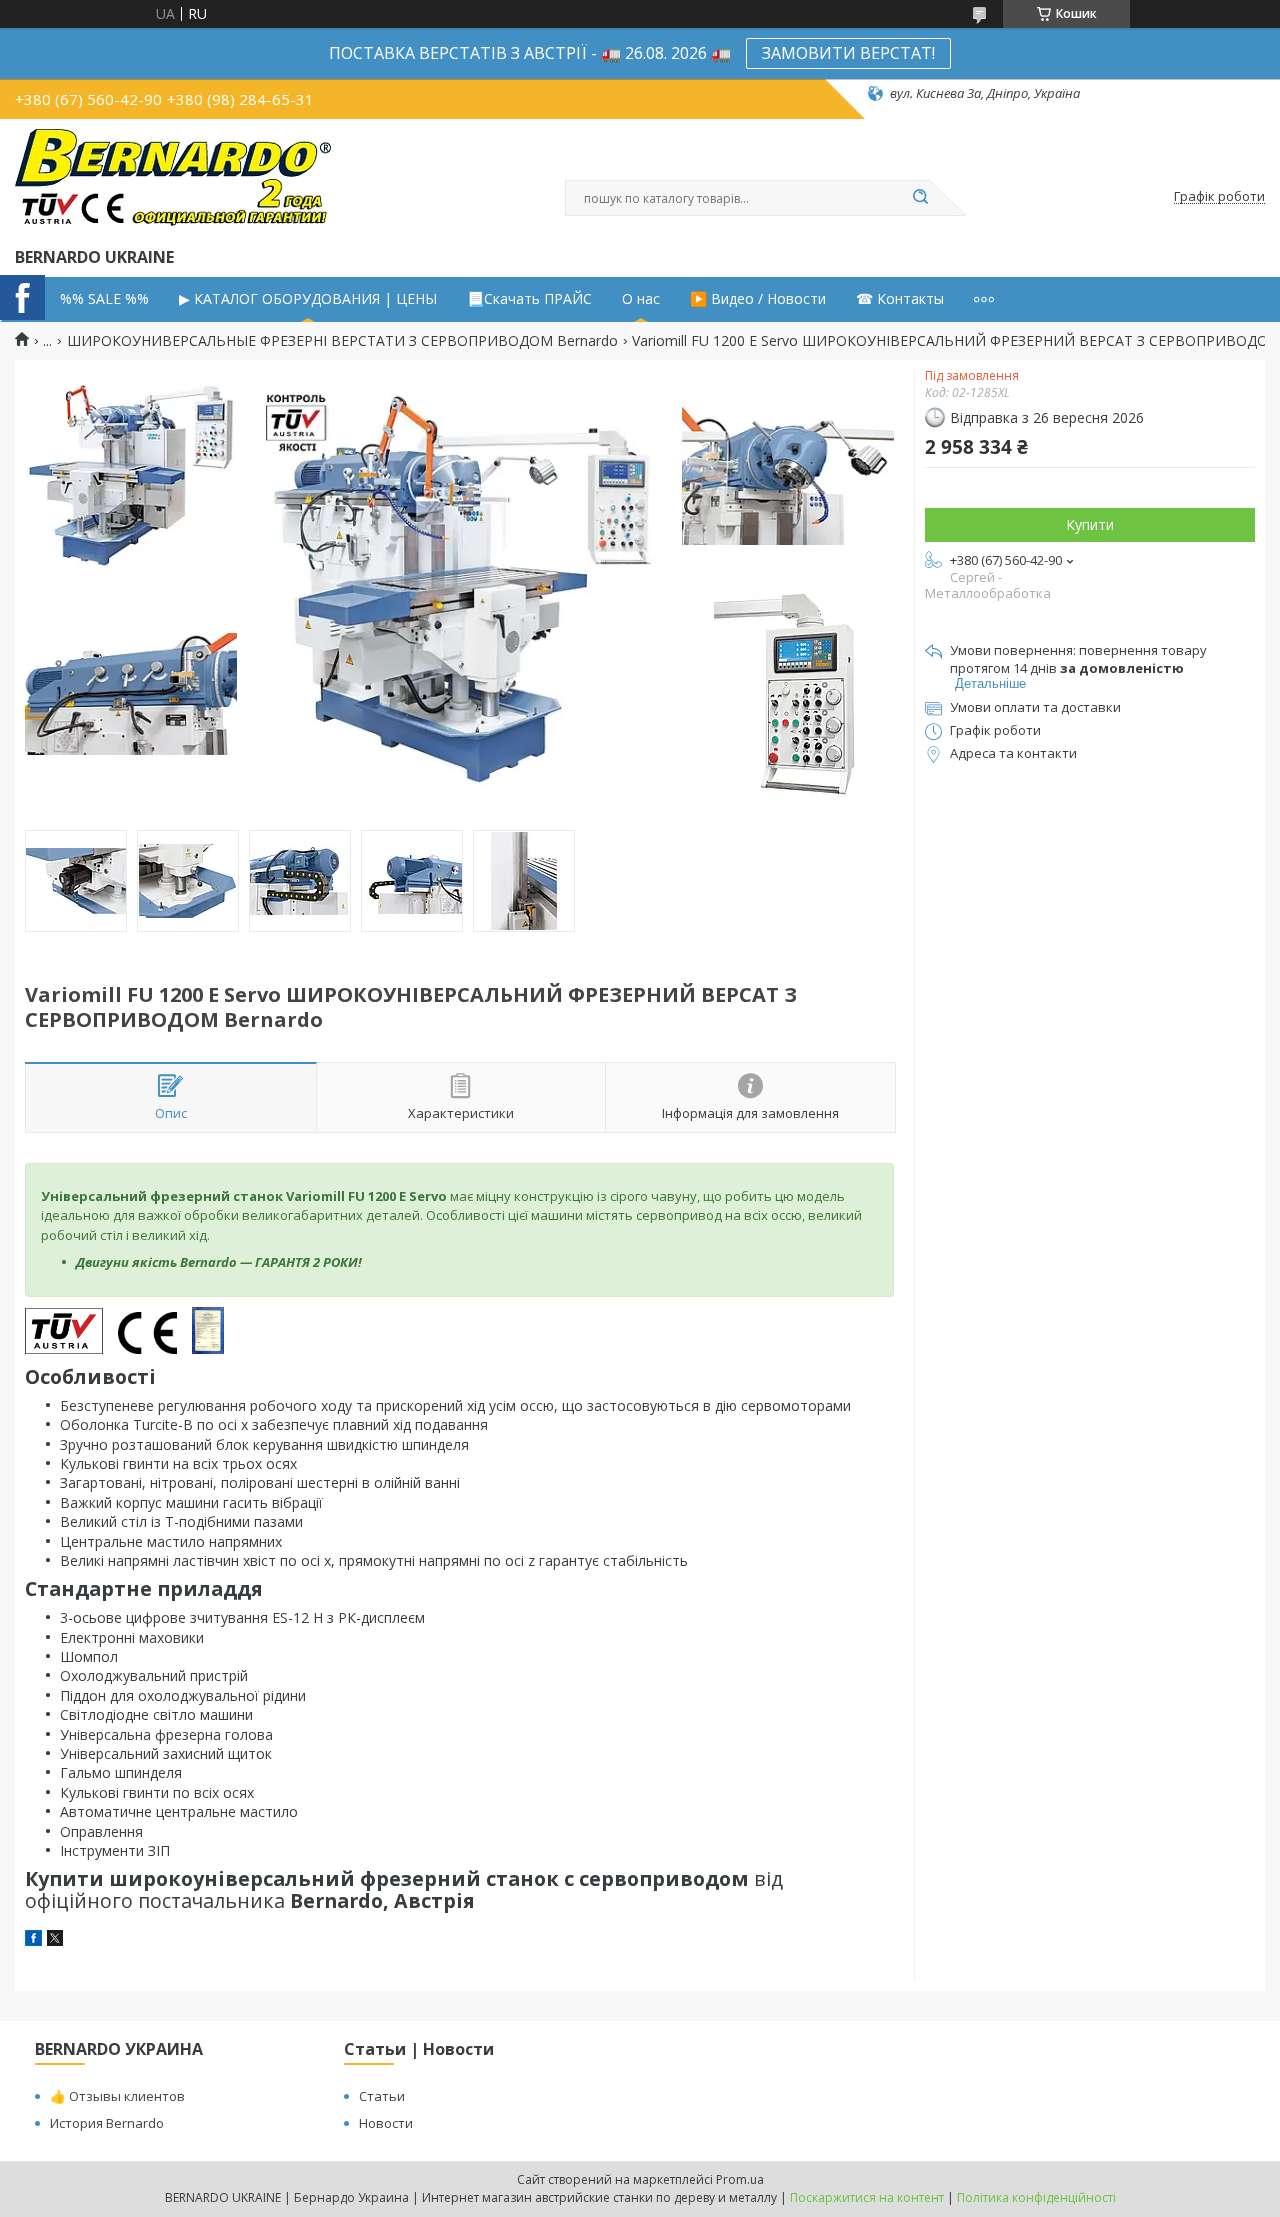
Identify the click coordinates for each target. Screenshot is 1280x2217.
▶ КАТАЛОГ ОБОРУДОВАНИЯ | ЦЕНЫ (308, 299)
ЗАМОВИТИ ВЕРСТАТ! (848, 53)
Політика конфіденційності (1036, 2197)
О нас (641, 299)
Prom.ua (740, 2179)
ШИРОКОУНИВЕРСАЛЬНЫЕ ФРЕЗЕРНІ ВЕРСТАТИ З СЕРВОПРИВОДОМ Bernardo (342, 341)
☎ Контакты (900, 299)
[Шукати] (920, 198)
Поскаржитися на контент (867, 2197)
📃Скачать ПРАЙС (529, 299)
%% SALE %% (104, 299)
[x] (55, 1940)
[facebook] (33, 1940)
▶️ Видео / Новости (758, 299)
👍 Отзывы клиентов (117, 2096)
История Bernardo (107, 2123)
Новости (386, 2123)
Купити (1090, 524)
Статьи (382, 2096)
